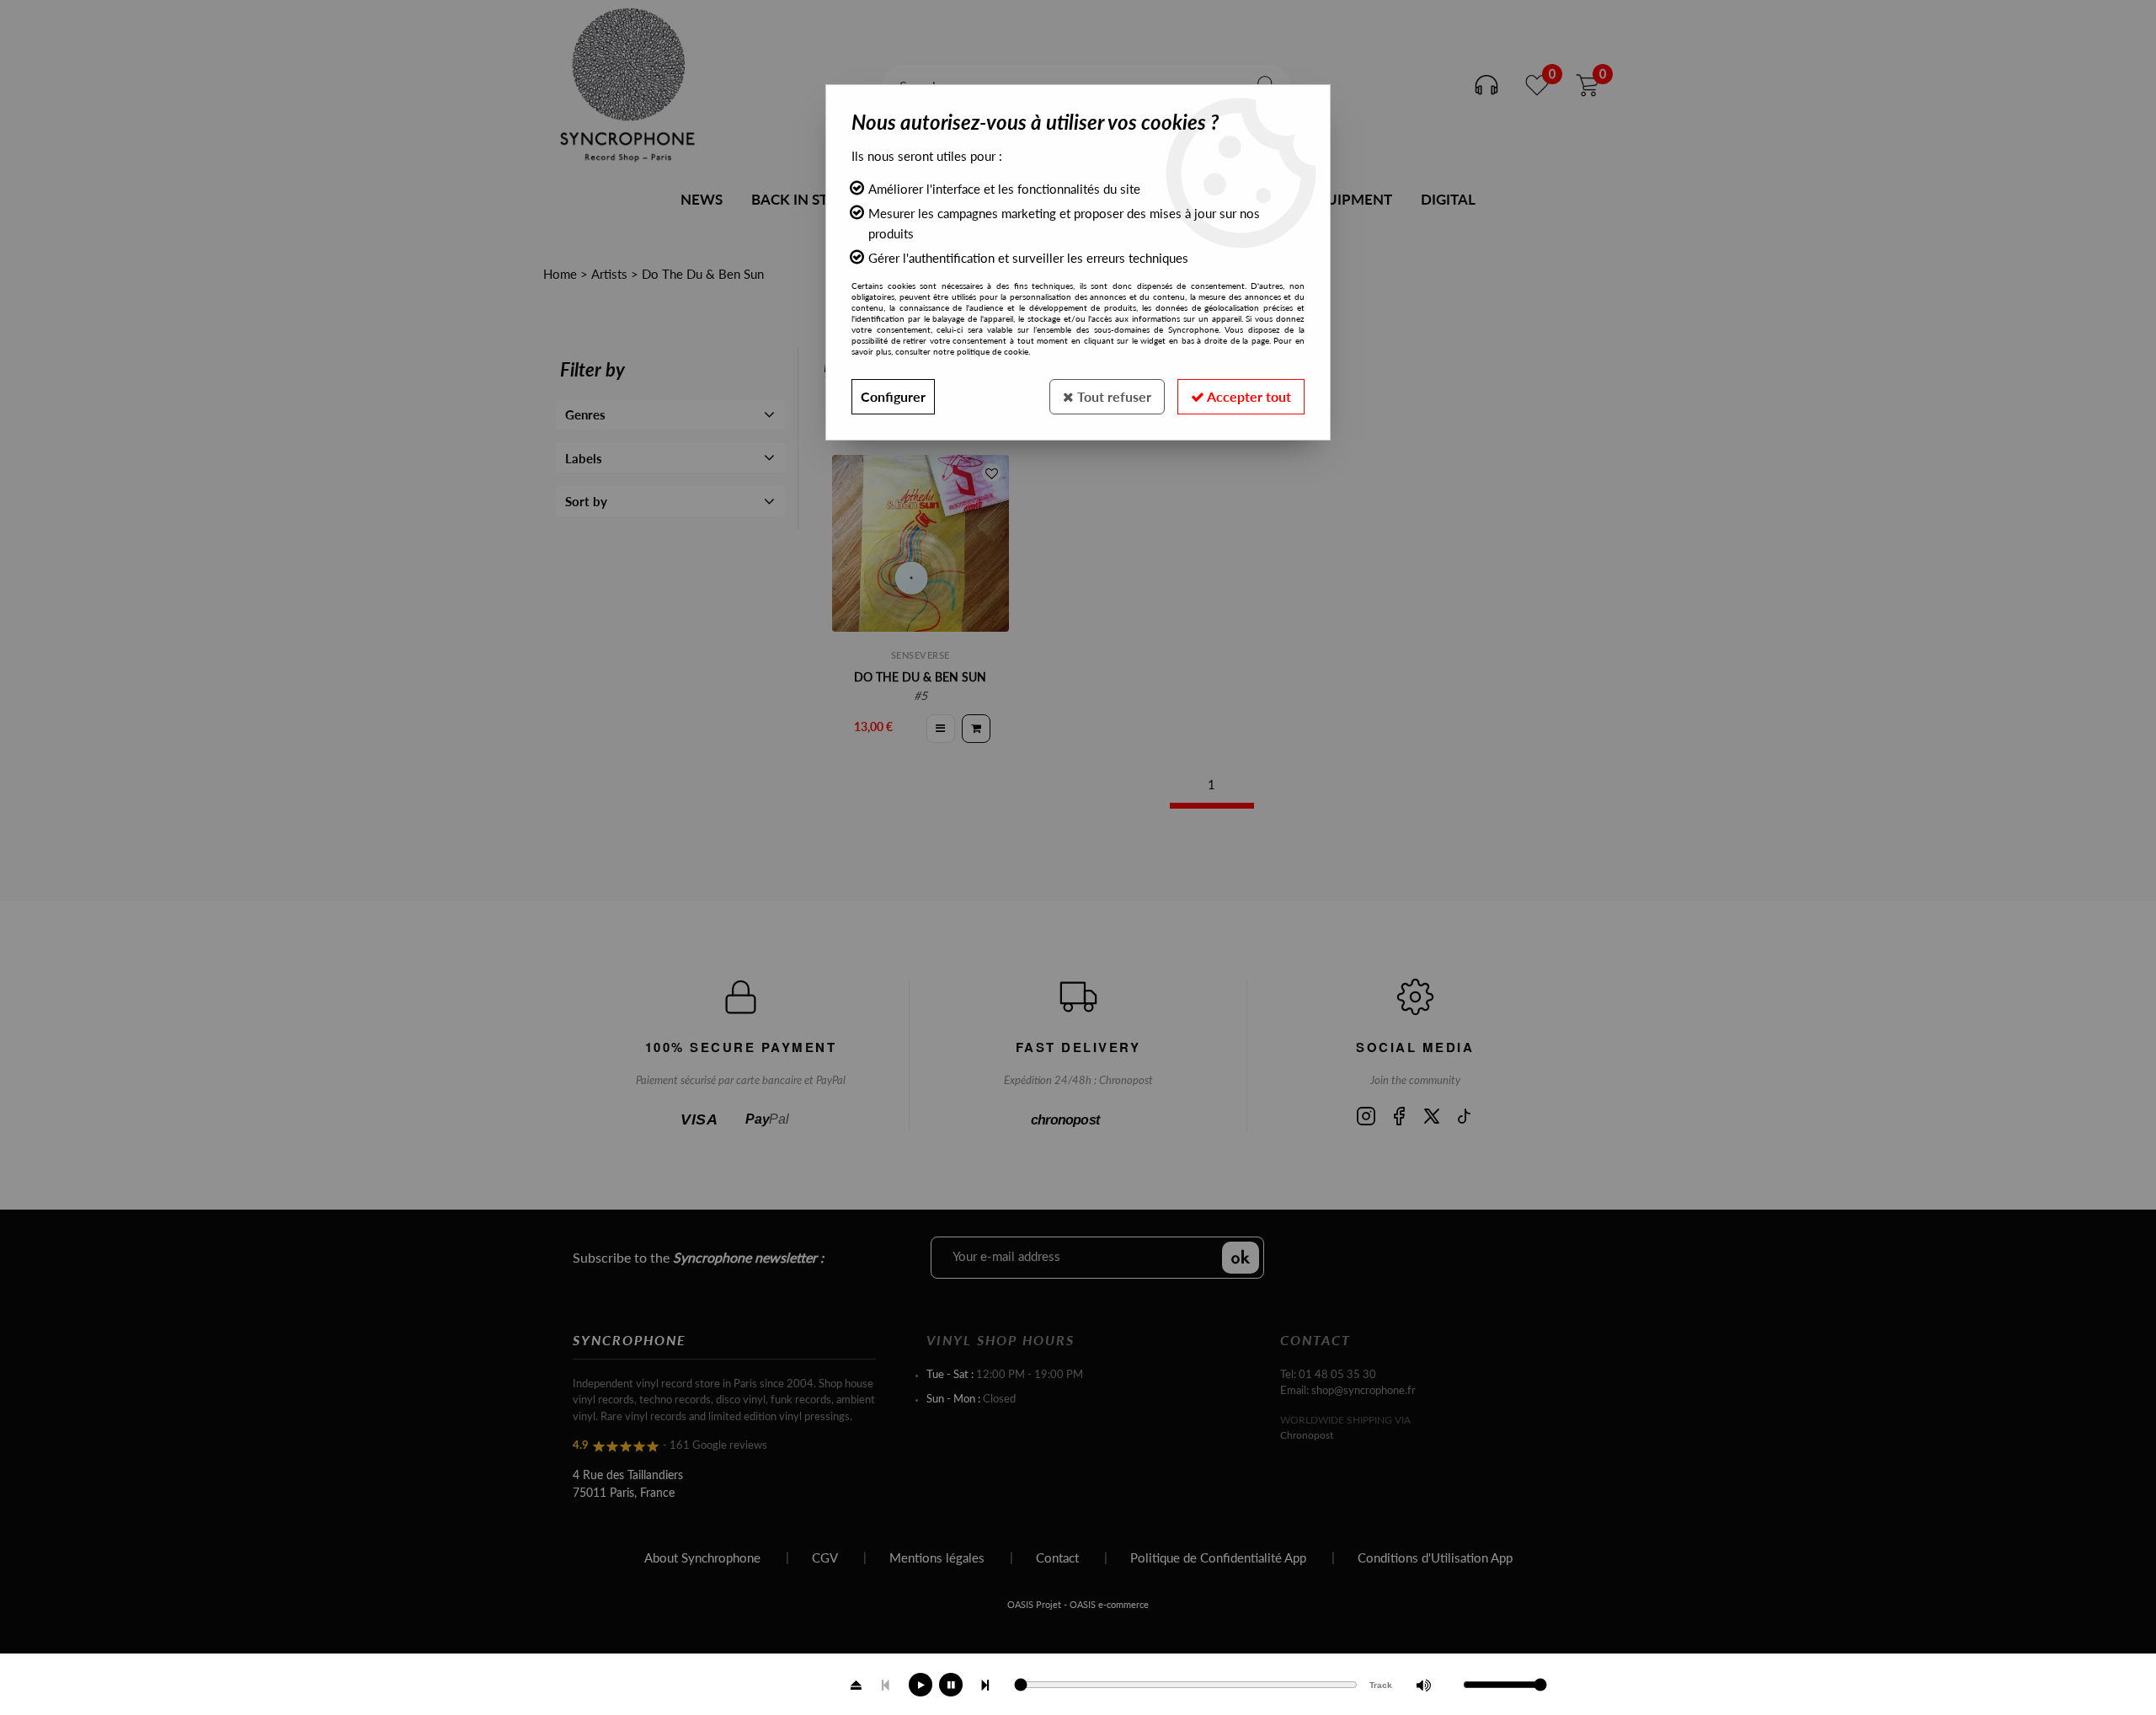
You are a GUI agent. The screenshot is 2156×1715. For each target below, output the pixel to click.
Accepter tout (1248, 396)
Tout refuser (1113, 396)
